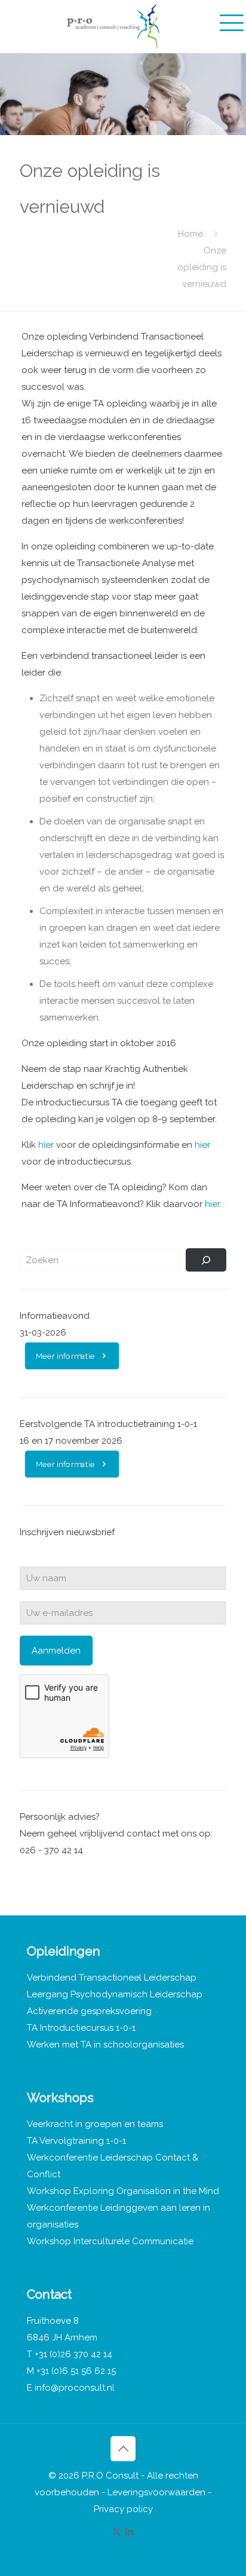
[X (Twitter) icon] (117, 2532)
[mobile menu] (230, 21)
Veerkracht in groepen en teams (95, 2124)
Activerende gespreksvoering (89, 2011)
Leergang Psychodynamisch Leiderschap (115, 1994)
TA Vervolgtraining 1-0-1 (76, 2141)
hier (46, 1145)
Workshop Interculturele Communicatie (110, 2241)
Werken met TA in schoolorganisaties (105, 2045)
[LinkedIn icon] (129, 2532)
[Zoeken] (206, 1260)
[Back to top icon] (123, 2449)
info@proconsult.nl (75, 2388)
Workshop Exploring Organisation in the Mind (123, 2191)
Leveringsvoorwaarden (156, 2492)
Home (190, 234)
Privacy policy (123, 2509)
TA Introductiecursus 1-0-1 (81, 2028)
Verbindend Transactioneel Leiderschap (112, 1978)
